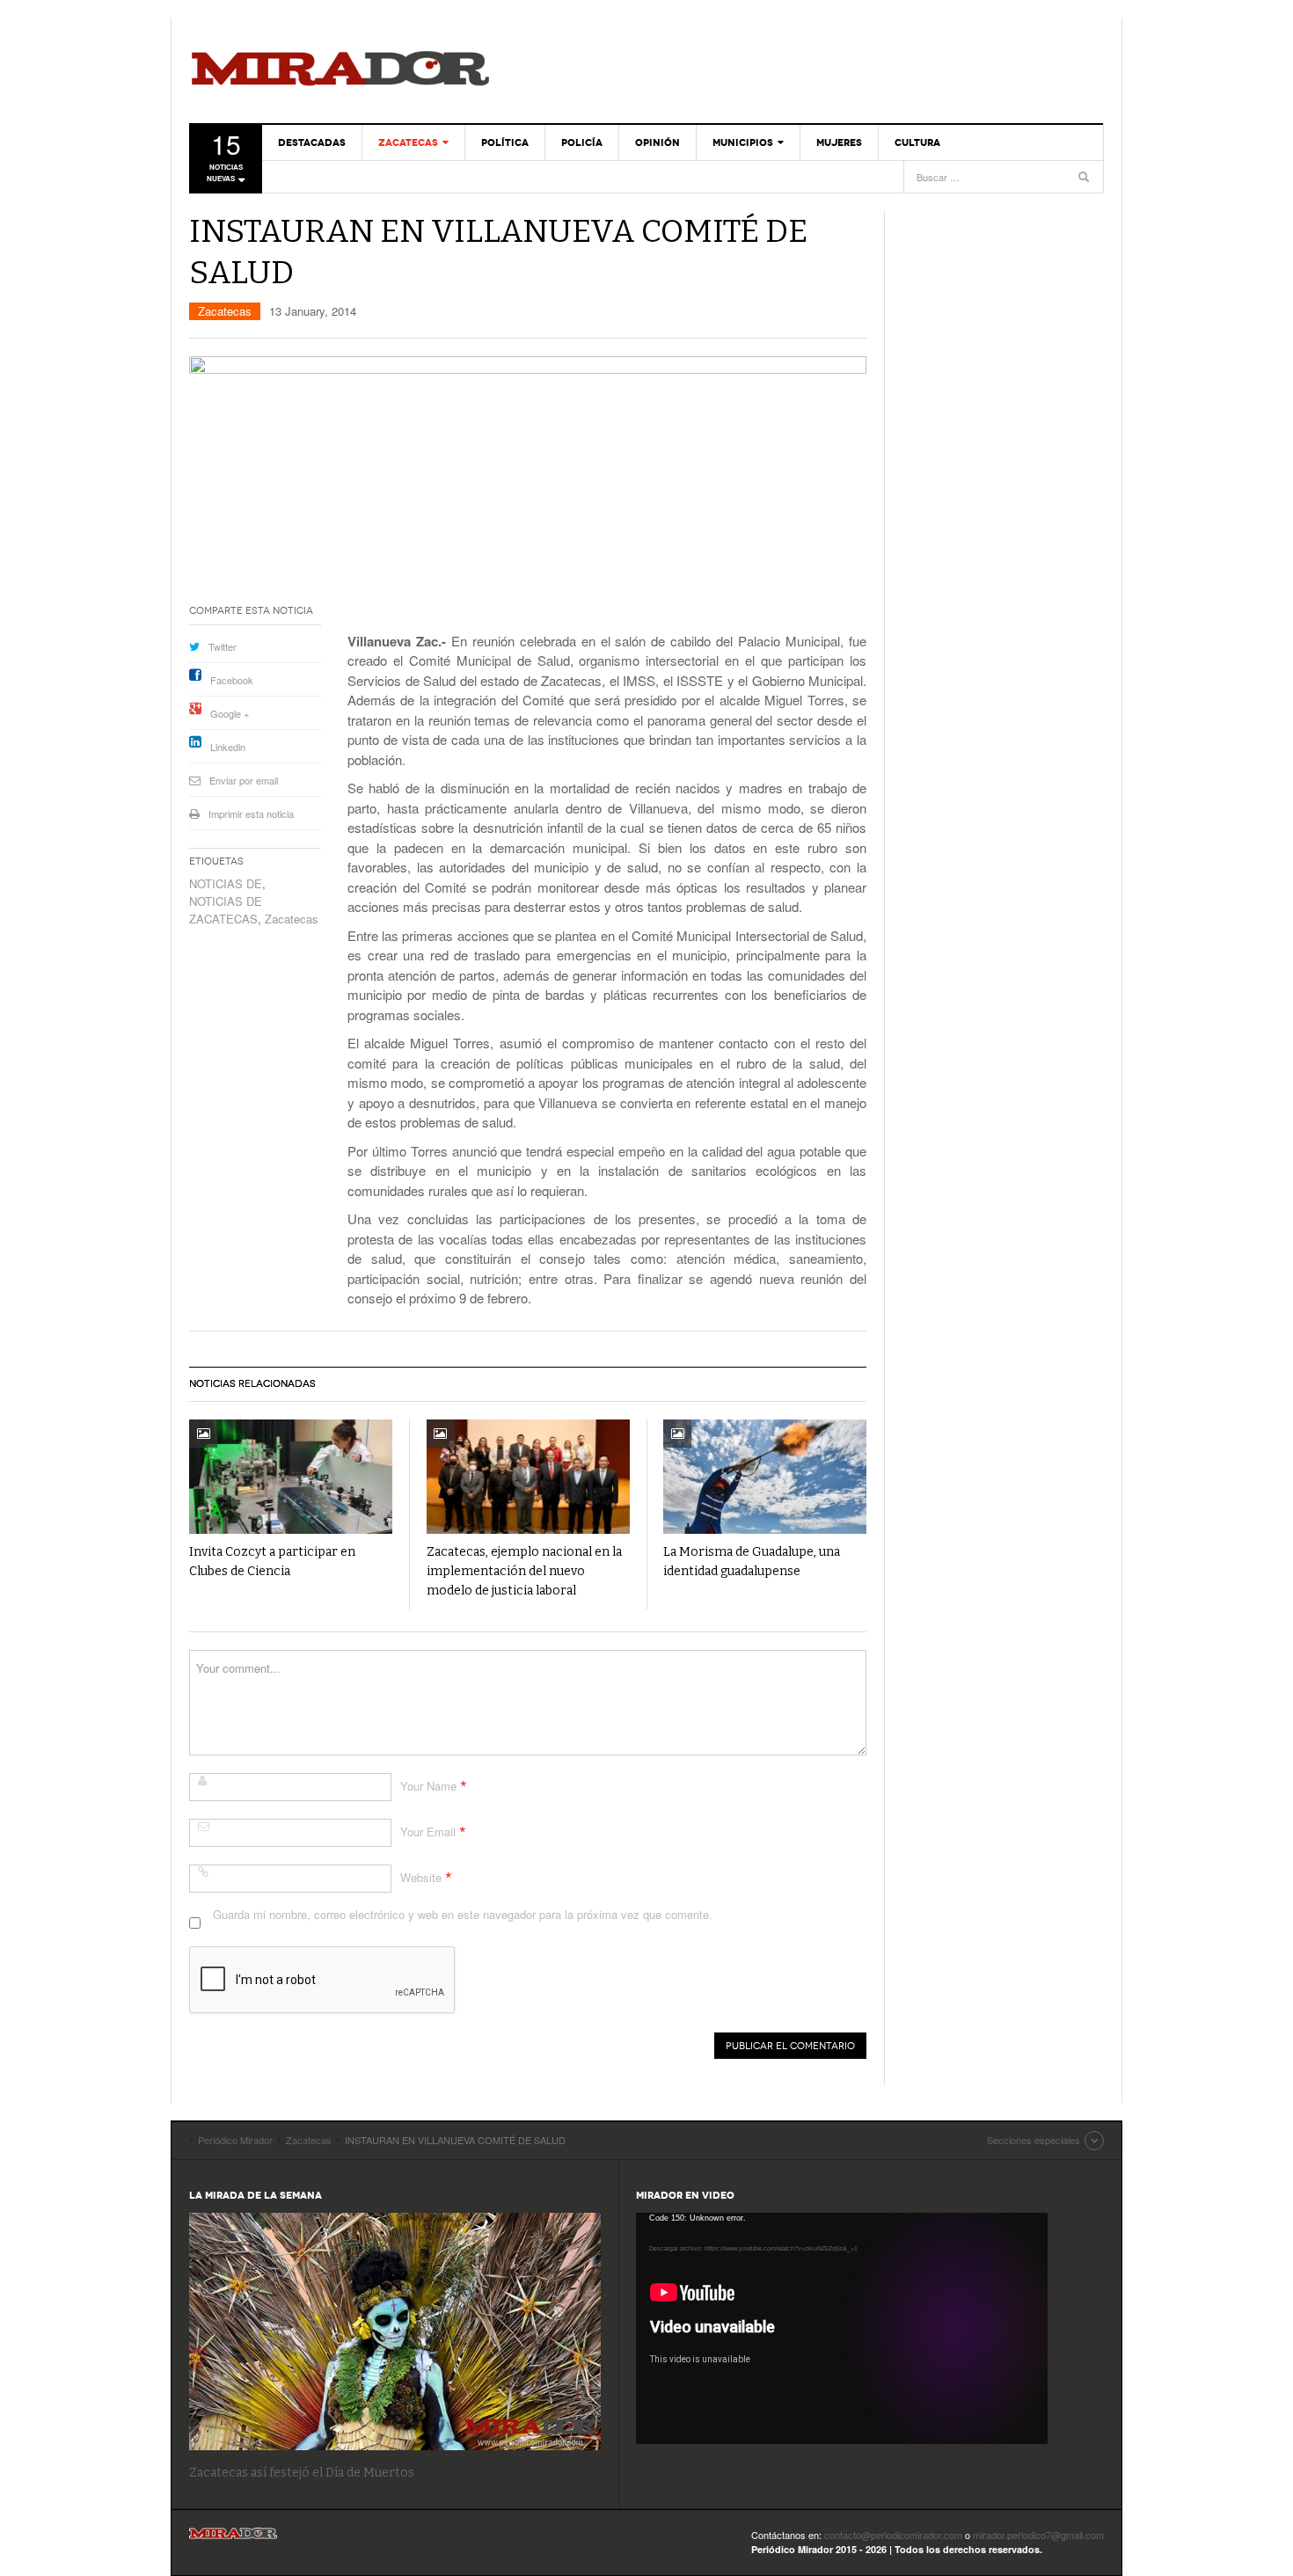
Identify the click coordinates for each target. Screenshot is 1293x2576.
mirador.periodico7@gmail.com (1038, 2535)
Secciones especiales (1034, 2140)
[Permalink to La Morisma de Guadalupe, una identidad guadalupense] (765, 1477)
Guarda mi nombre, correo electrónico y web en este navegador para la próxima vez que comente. (463, 1914)
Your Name (428, 1786)
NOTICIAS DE (226, 883)
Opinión (657, 142)
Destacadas (312, 142)
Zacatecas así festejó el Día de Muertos (302, 2473)
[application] (842, 2328)
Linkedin (228, 747)
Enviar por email (244, 780)
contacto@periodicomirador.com (893, 2535)
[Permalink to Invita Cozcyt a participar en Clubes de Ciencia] (291, 1477)
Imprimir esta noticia (251, 814)
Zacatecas (408, 142)
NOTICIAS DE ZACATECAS (226, 910)
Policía (582, 142)
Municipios (743, 142)
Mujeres (839, 142)
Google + (230, 713)
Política (505, 142)
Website (421, 1877)
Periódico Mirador (340, 70)
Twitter (223, 646)
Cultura (917, 142)
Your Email (428, 1832)
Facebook (232, 680)
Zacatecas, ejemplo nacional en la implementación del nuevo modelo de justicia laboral (524, 1571)
